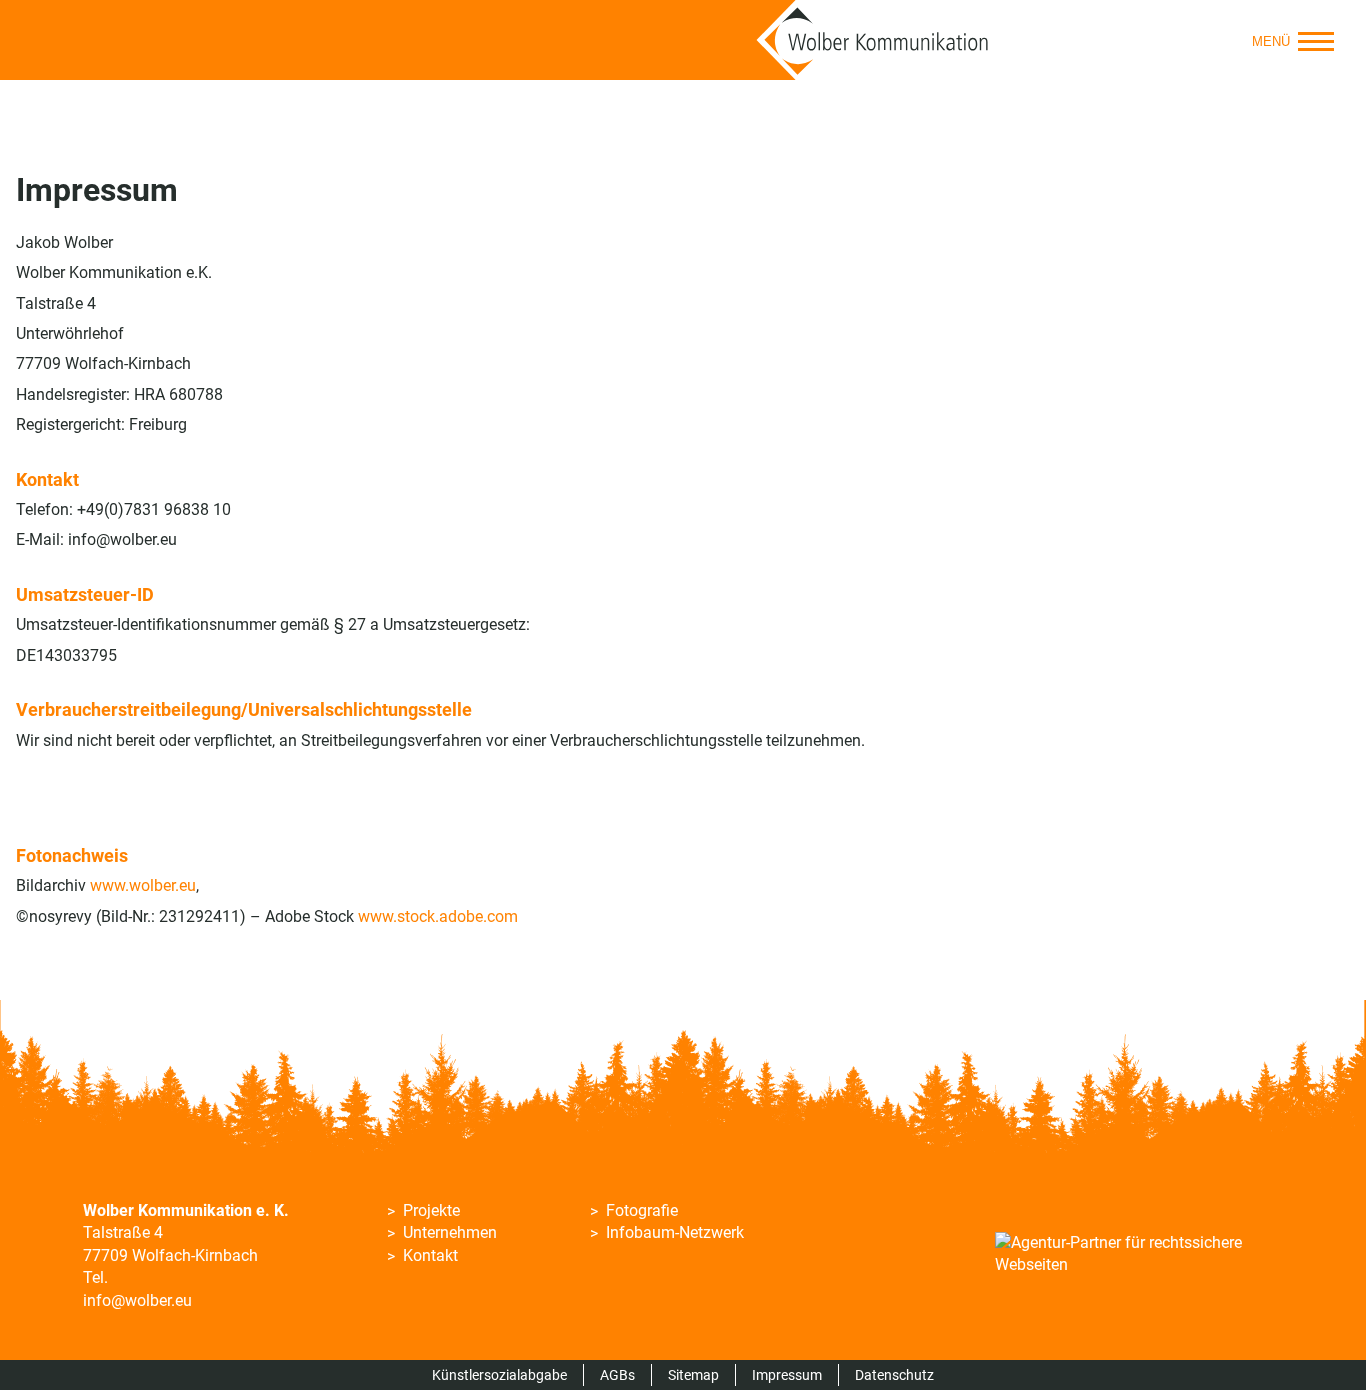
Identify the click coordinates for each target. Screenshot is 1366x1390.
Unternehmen (450, 1232)
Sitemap (693, 1375)
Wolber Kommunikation (873, 40)
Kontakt (430, 1255)
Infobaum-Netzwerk (675, 1232)
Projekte (431, 1210)
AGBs (617, 1375)
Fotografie (642, 1210)
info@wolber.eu (137, 1300)
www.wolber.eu (143, 885)
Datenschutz (894, 1375)
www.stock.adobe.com (438, 916)
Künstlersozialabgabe (499, 1375)
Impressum (787, 1375)
